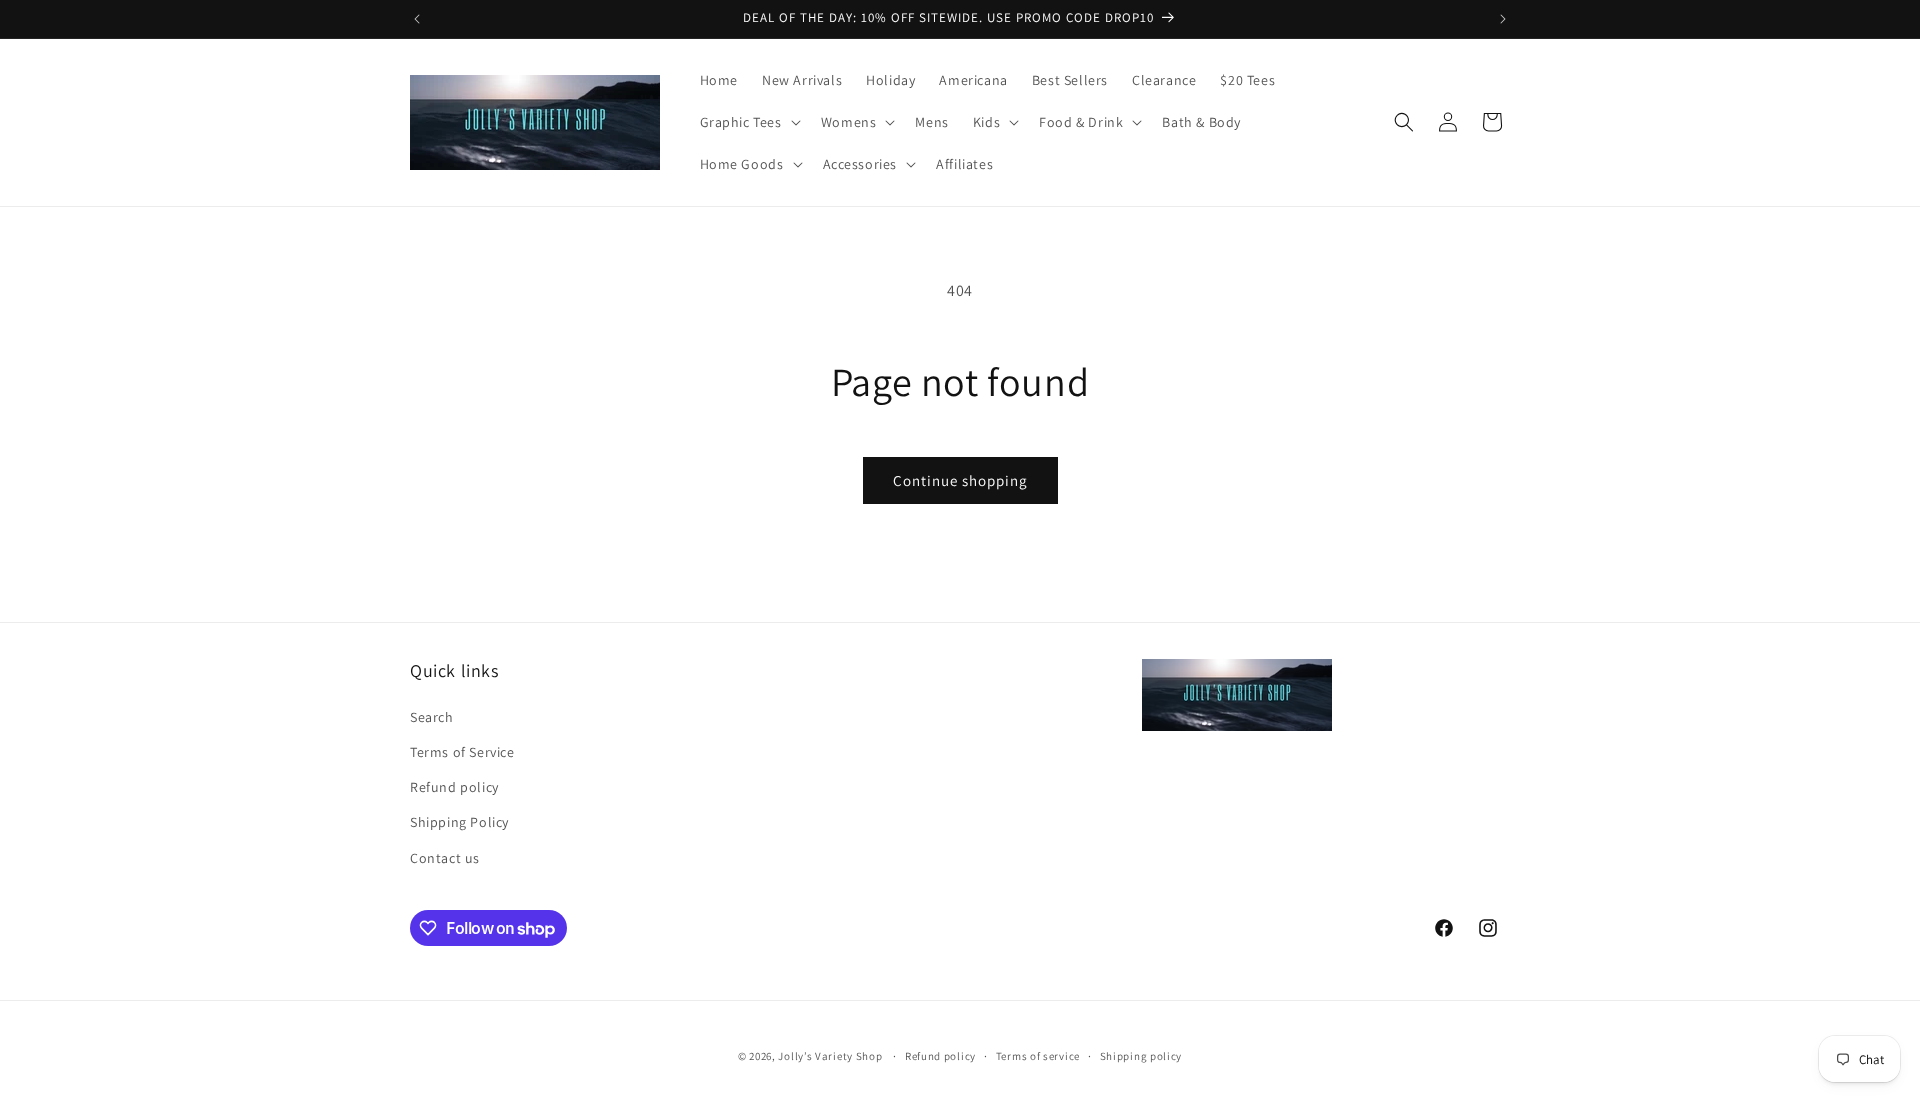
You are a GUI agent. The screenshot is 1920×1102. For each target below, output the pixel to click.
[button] (748, 122)
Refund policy (454, 787)
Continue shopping (960, 480)
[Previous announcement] (417, 19)
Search (432, 717)
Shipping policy (1141, 1056)
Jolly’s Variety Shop (830, 1056)
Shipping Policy (459, 822)
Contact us (445, 858)
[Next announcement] (1503, 19)
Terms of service (1038, 1056)
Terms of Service (462, 752)
